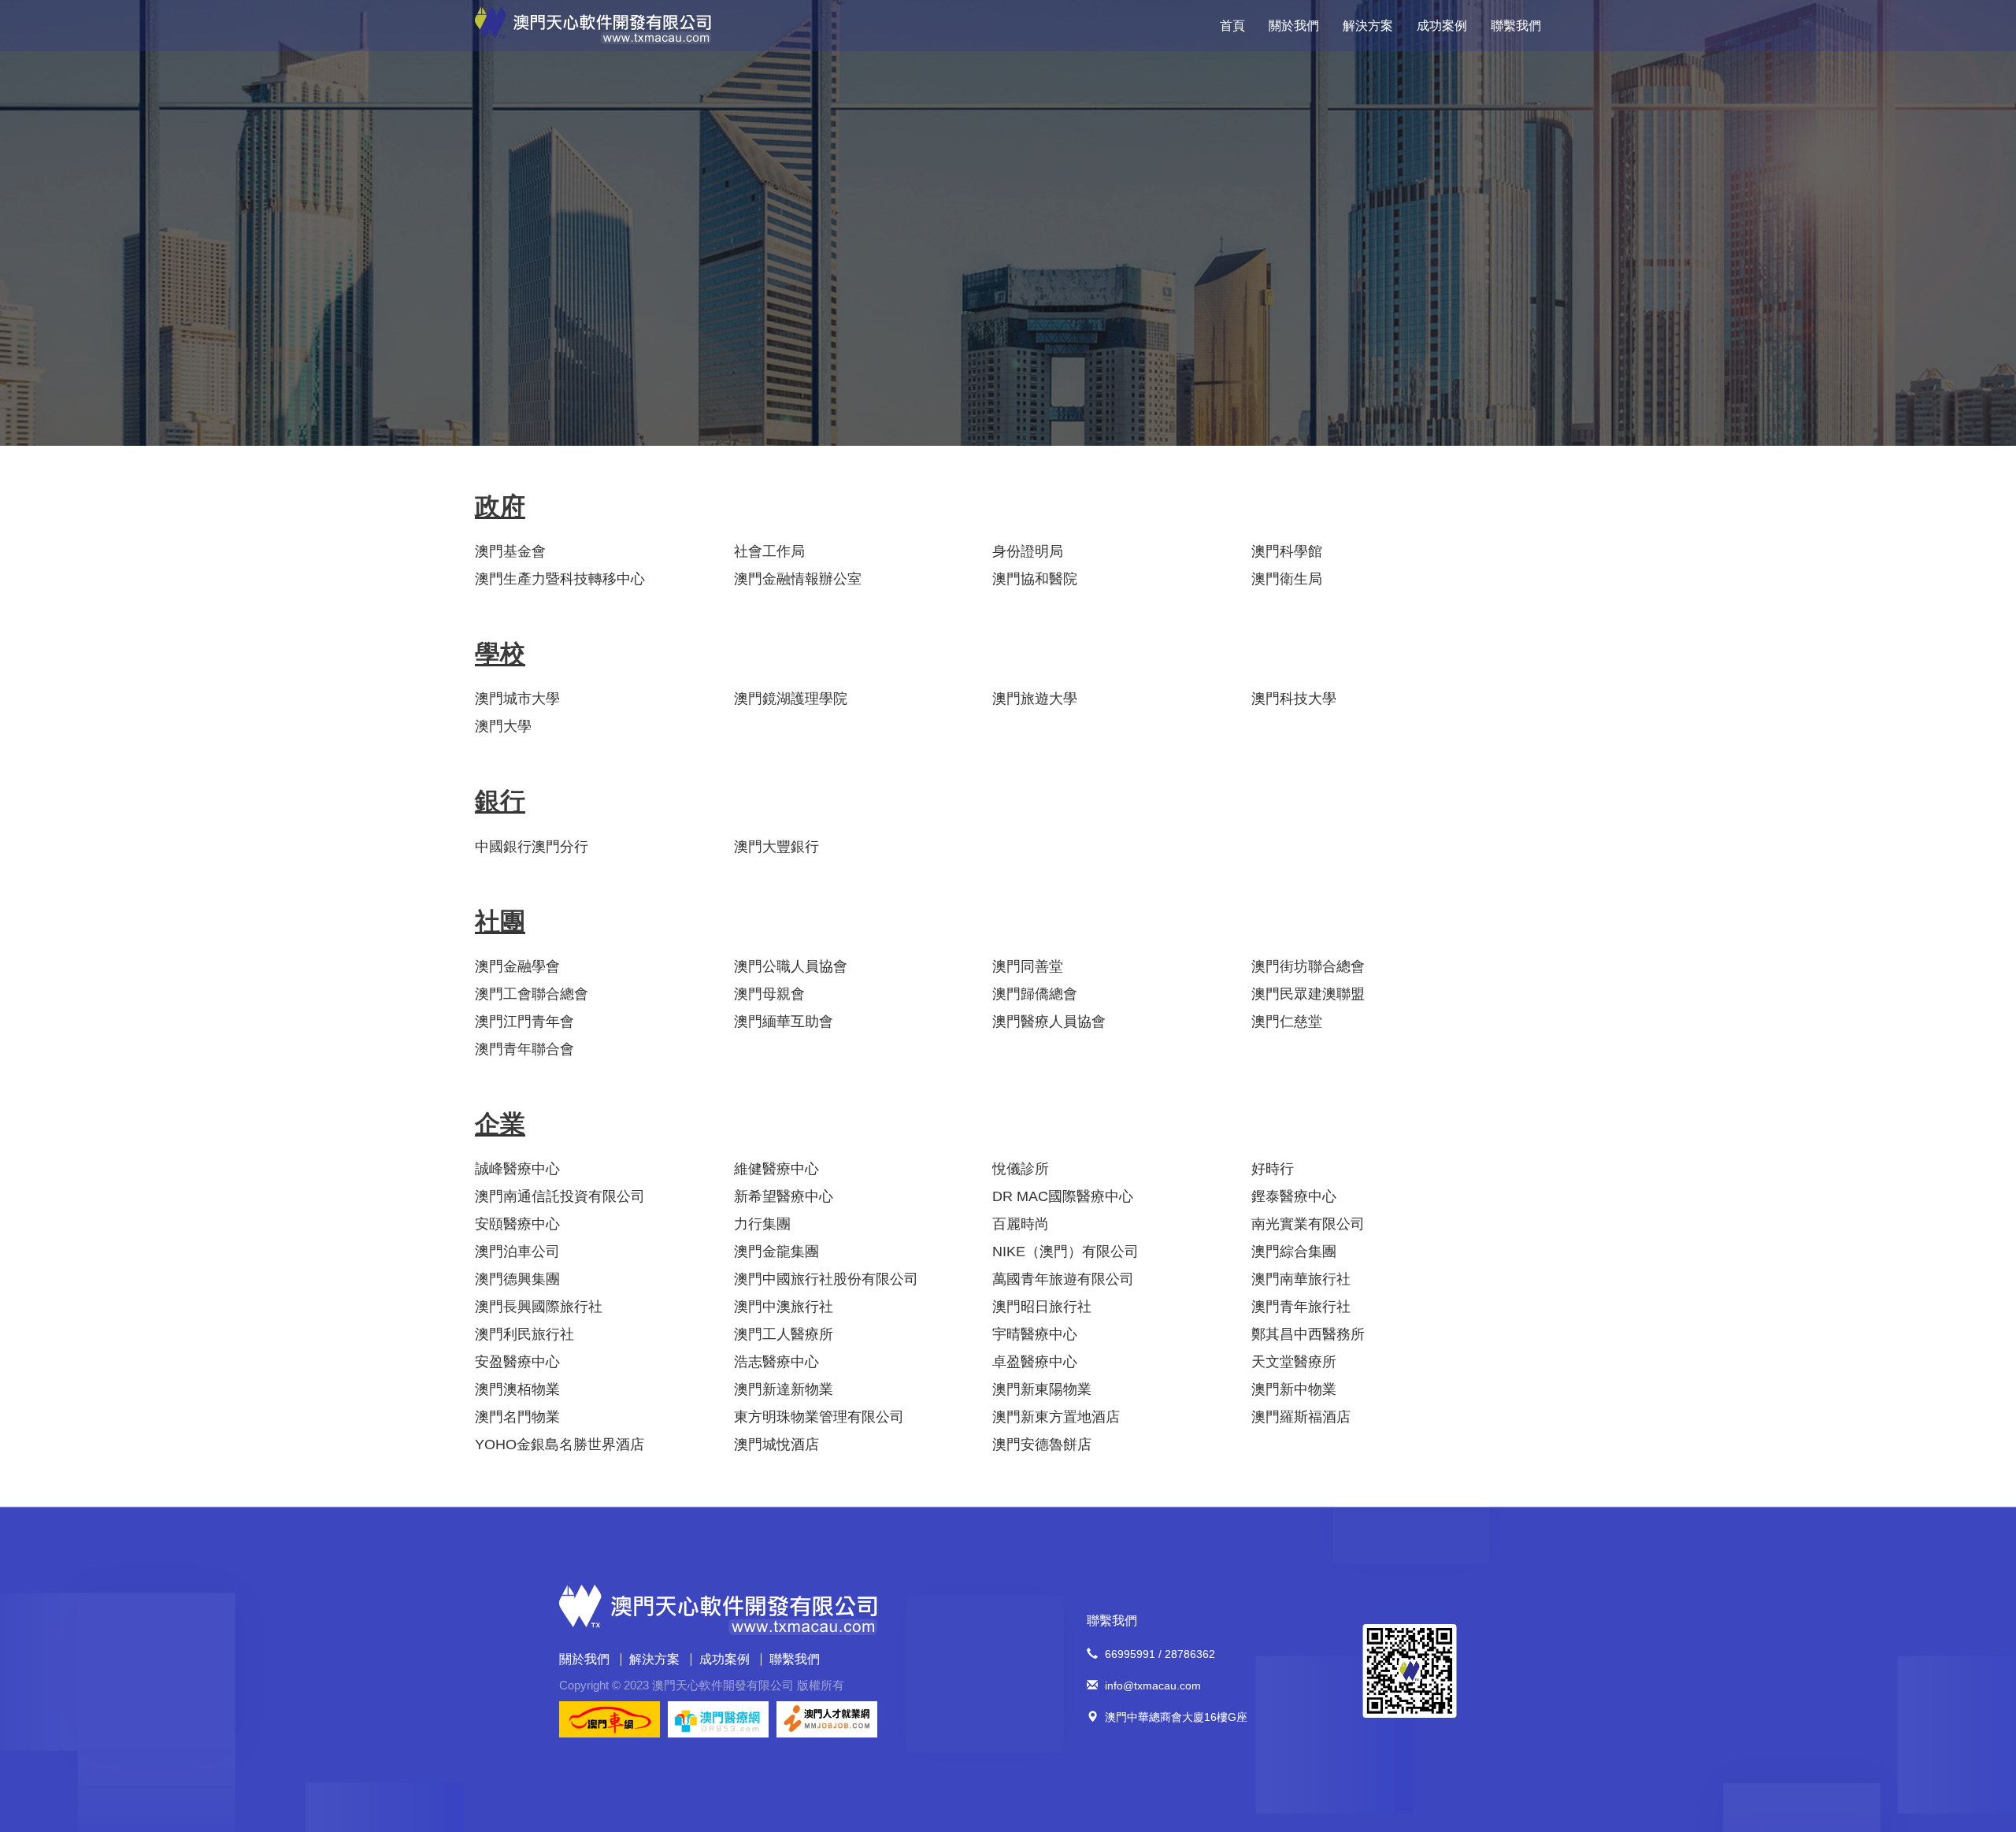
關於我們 (1294, 26)
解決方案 (1368, 26)
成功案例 (1442, 26)
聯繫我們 (1516, 26)
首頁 (1232, 26)
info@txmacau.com (1153, 1686)
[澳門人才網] (827, 1719)
